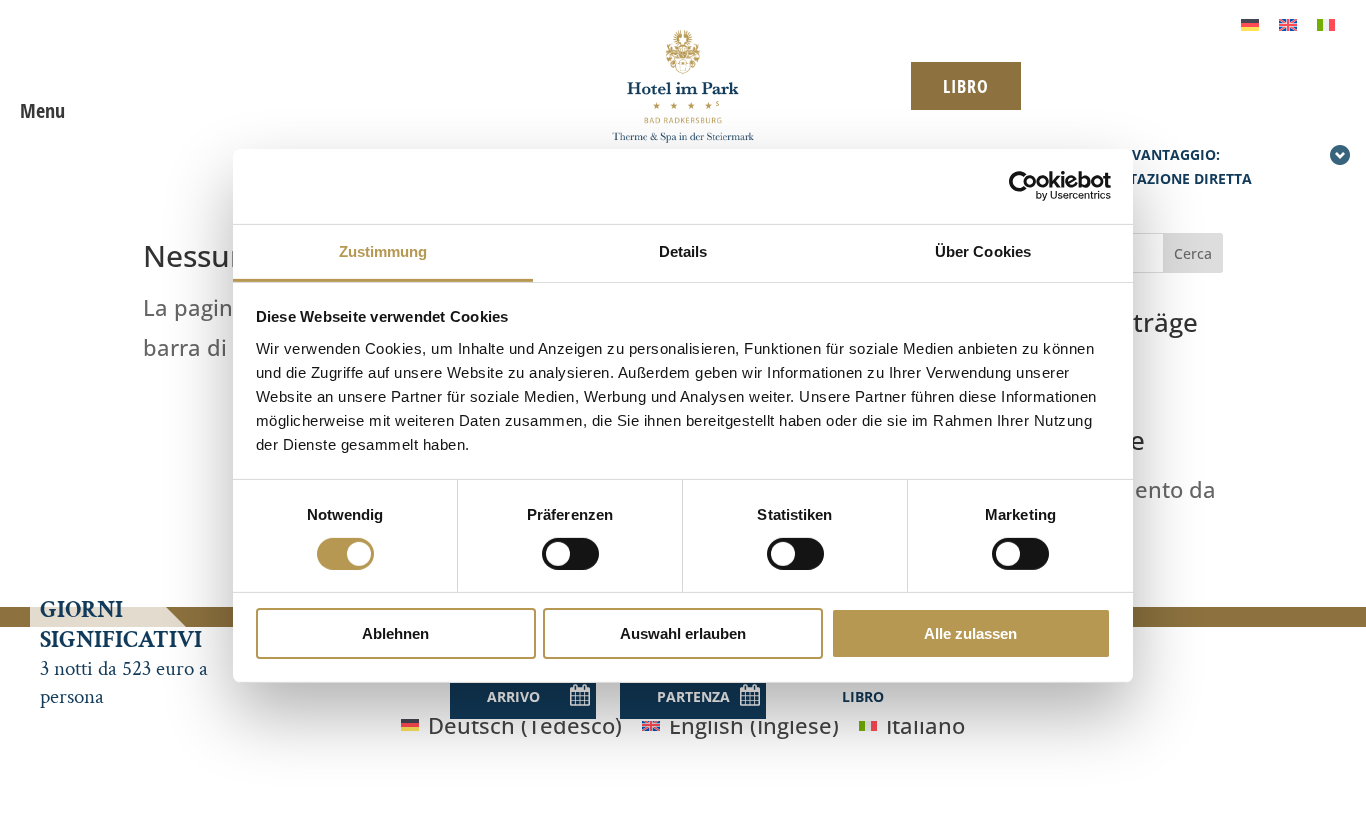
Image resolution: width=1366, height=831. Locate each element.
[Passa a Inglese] (1288, 22)
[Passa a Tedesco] (1250, 22)
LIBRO (966, 86)
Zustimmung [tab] (383, 250)
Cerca (1193, 253)
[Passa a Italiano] (1326, 22)
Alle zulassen (970, 633)
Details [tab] (683, 250)
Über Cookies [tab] (983, 250)
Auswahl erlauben (683, 633)
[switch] (570, 554)
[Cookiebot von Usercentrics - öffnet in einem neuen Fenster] (1023, 186)
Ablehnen (395, 633)
